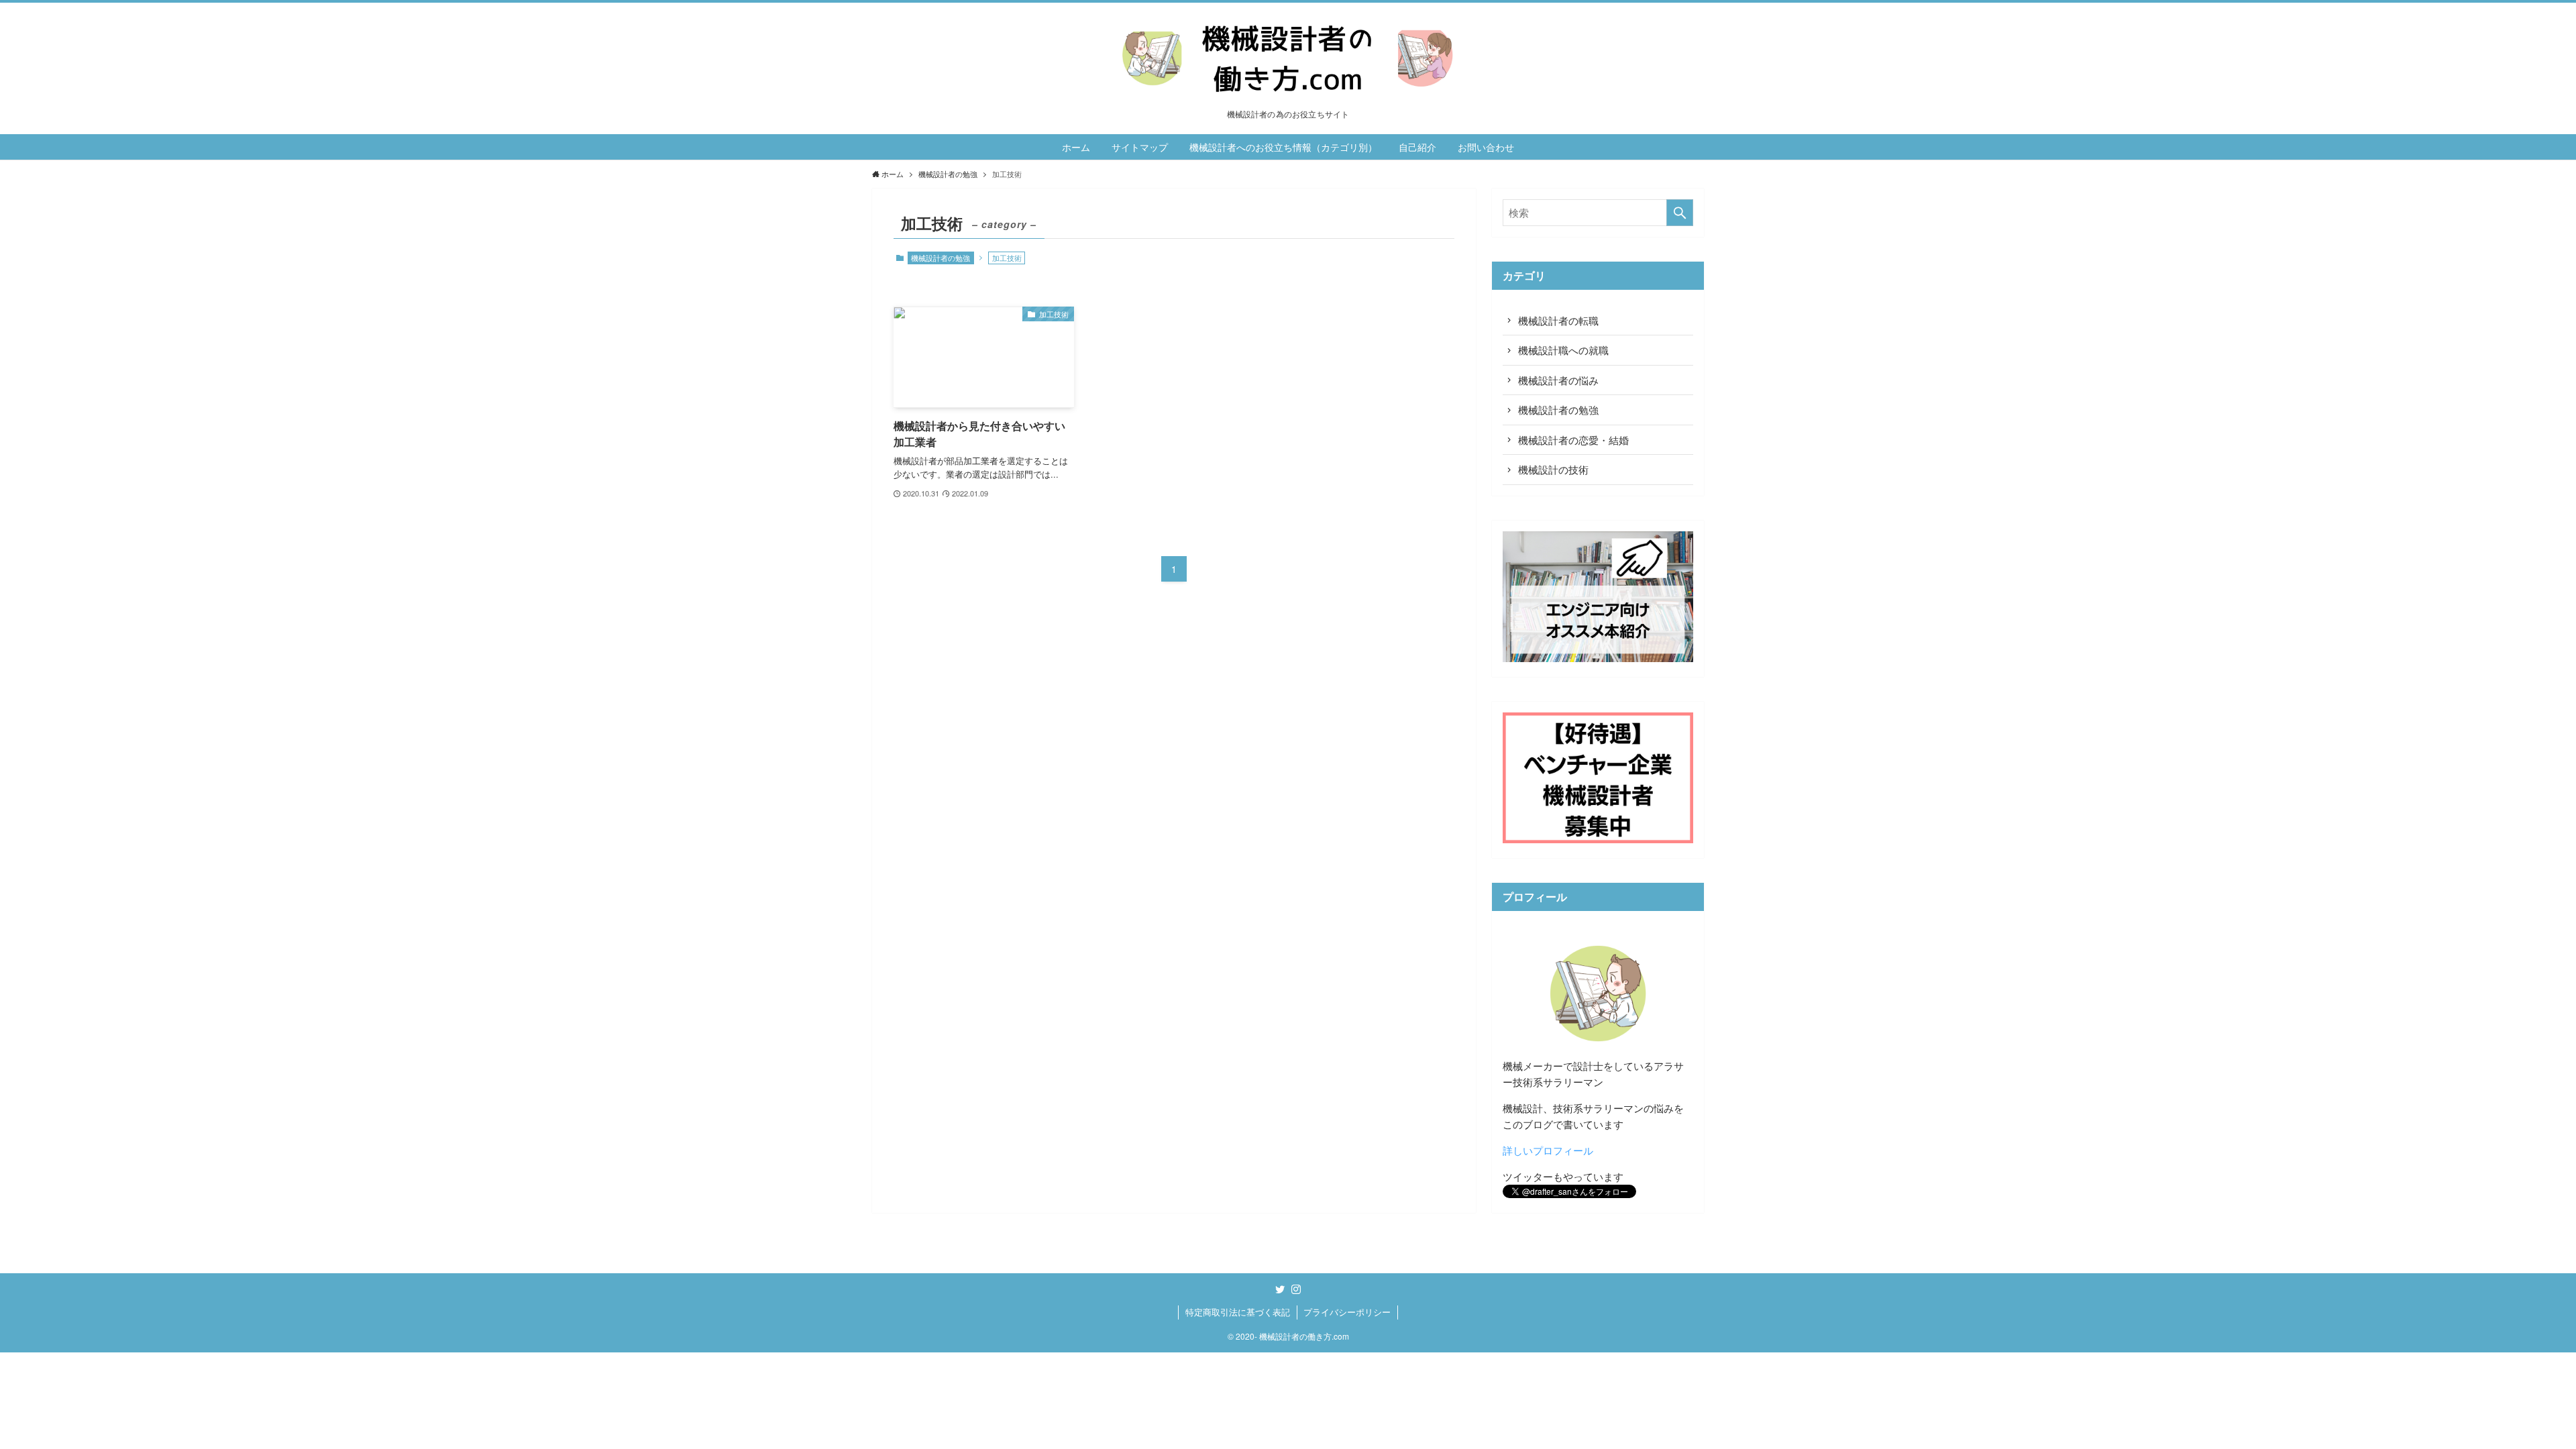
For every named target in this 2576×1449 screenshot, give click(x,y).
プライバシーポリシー (1347, 1312)
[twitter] (1280, 1289)
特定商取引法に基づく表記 (1238, 1312)
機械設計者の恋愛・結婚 (1573, 440)
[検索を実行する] (1680, 213)
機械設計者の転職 (1558, 320)
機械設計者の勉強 (941, 258)
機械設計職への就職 (1563, 350)
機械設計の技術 (1553, 469)
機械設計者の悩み (1558, 380)
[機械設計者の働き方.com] (1288, 59)
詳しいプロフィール (1548, 1150)
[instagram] (1296, 1289)
